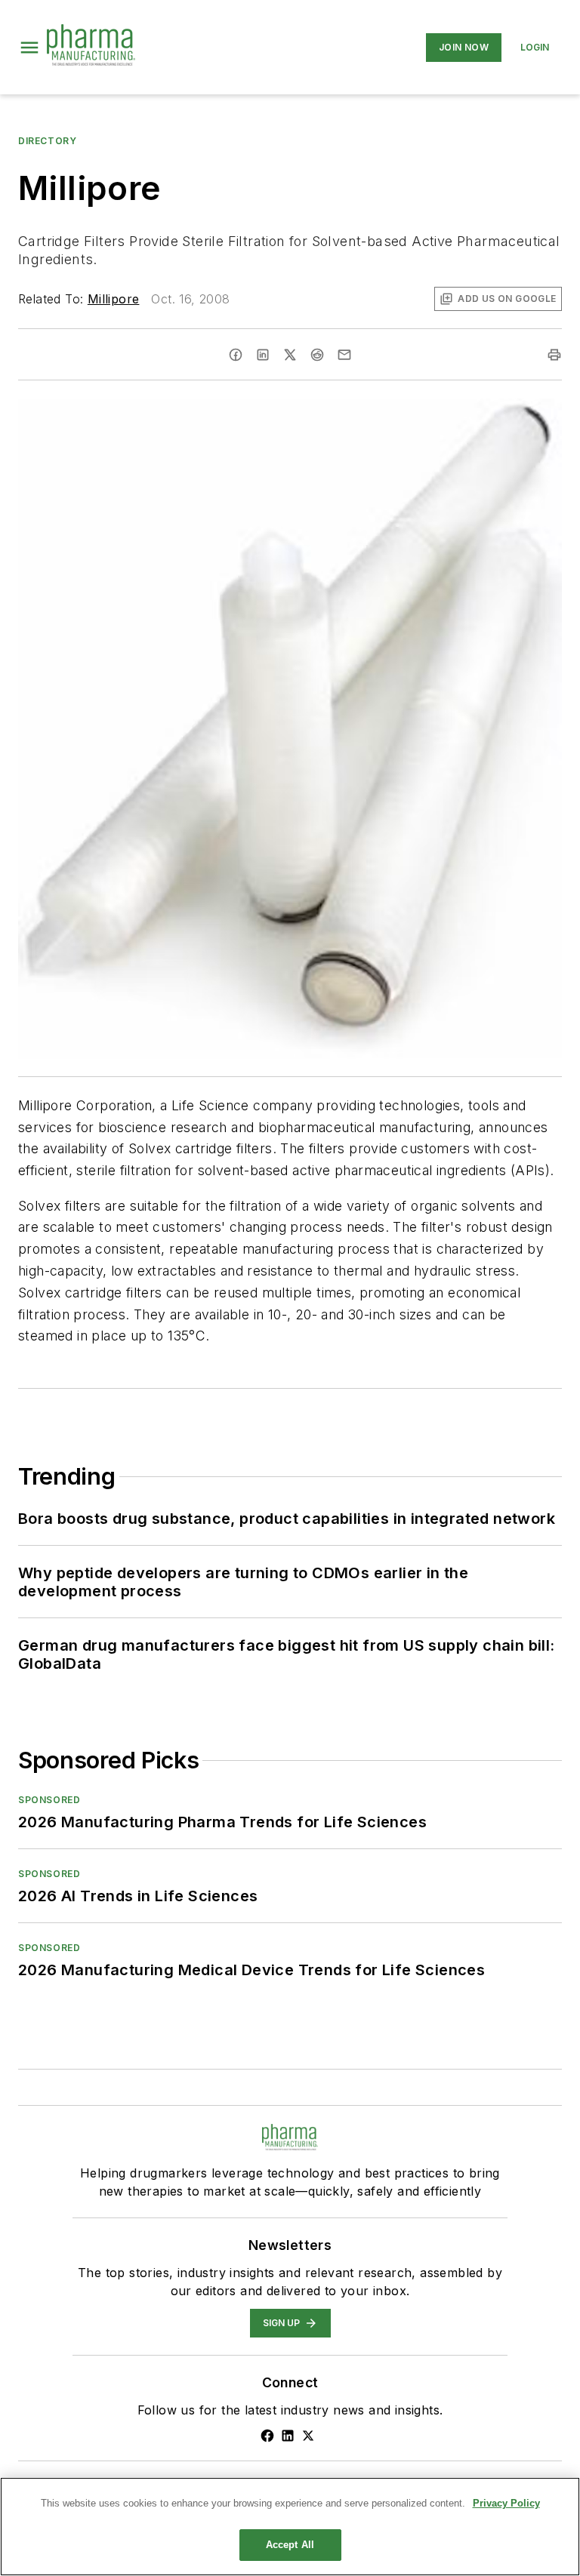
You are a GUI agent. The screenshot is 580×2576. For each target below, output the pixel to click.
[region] (290, 2527)
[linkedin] (263, 355)
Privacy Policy (506, 2503)
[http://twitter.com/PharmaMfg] (308, 2436)
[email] (344, 355)
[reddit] (317, 355)
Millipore (114, 299)
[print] (554, 355)
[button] (29, 48)
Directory (47, 141)
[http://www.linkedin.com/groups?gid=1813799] (288, 2436)
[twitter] (290, 355)
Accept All (290, 2545)
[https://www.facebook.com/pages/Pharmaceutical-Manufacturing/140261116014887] (267, 2436)
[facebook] (236, 355)
